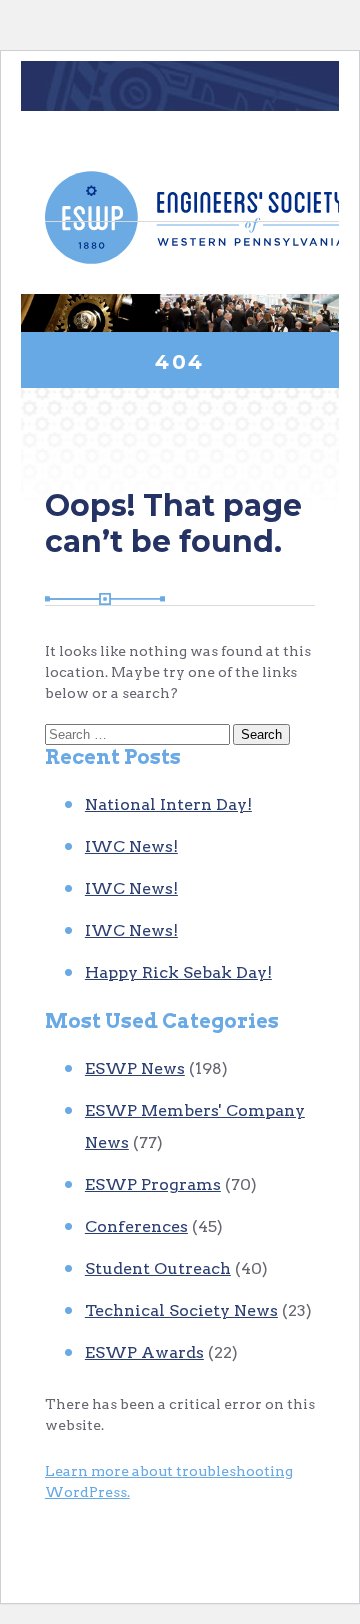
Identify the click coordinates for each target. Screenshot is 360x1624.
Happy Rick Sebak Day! (178, 972)
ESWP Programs (153, 1184)
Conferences (136, 1226)
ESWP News (135, 1068)
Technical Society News (181, 1310)
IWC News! (131, 846)
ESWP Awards (144, 1352)
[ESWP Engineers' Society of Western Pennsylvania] (195, 217)
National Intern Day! (168, 804)
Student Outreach (158, 1268)
